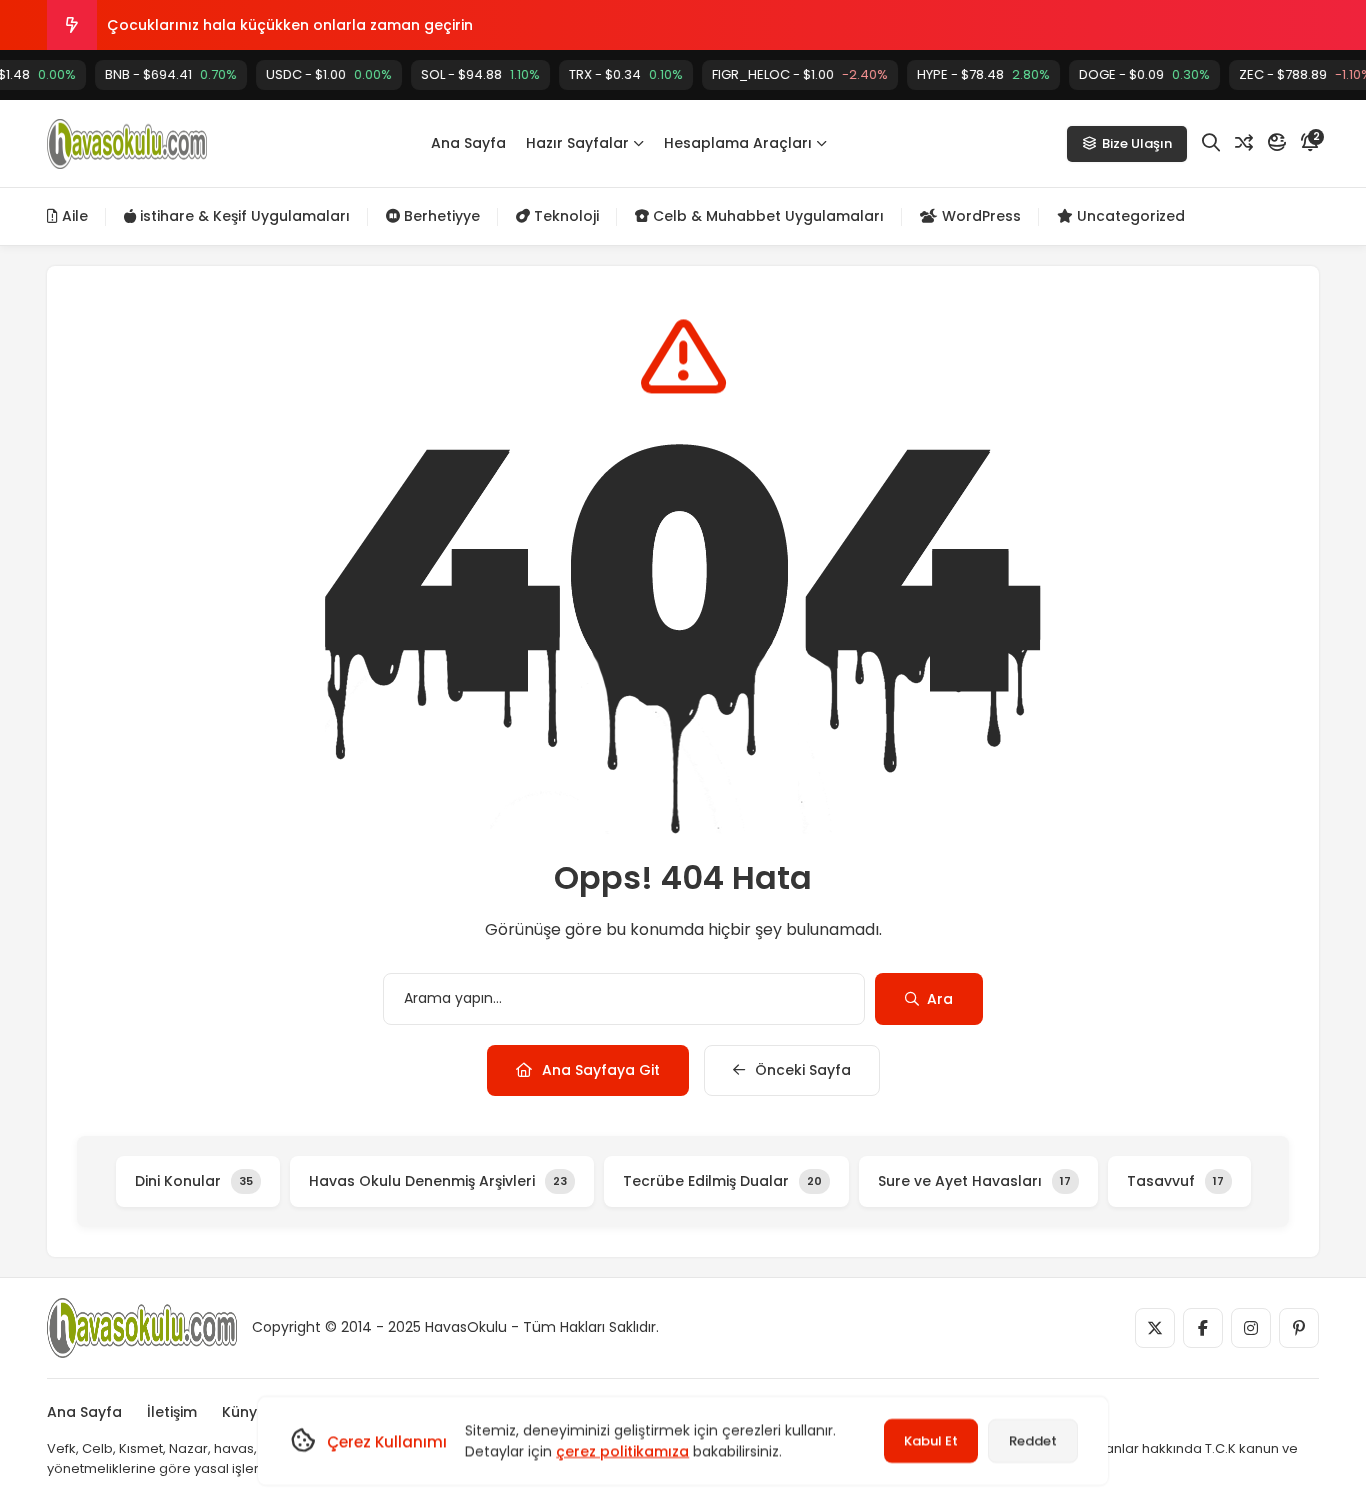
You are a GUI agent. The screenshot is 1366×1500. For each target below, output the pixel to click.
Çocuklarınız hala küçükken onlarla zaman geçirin (290, 25)
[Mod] (1277, 143)
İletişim (172, 1412)
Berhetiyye (440, 216)
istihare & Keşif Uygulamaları (243, 216)
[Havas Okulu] (127, 144)
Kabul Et (931, 1440)
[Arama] (1211, 143)
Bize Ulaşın (1137, 143)
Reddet (1033, 1440)
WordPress (979, 216)
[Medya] (1155, 1328)
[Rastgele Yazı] (1244, 143)
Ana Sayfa (468, 143)
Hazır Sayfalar (577, 143)
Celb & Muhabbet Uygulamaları (766, 216)
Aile (73, 216)
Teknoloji (564, 216)
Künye (244, 1412)
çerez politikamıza (622, 1451)
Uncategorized (1129, 216)
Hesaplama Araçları (738, 143)
